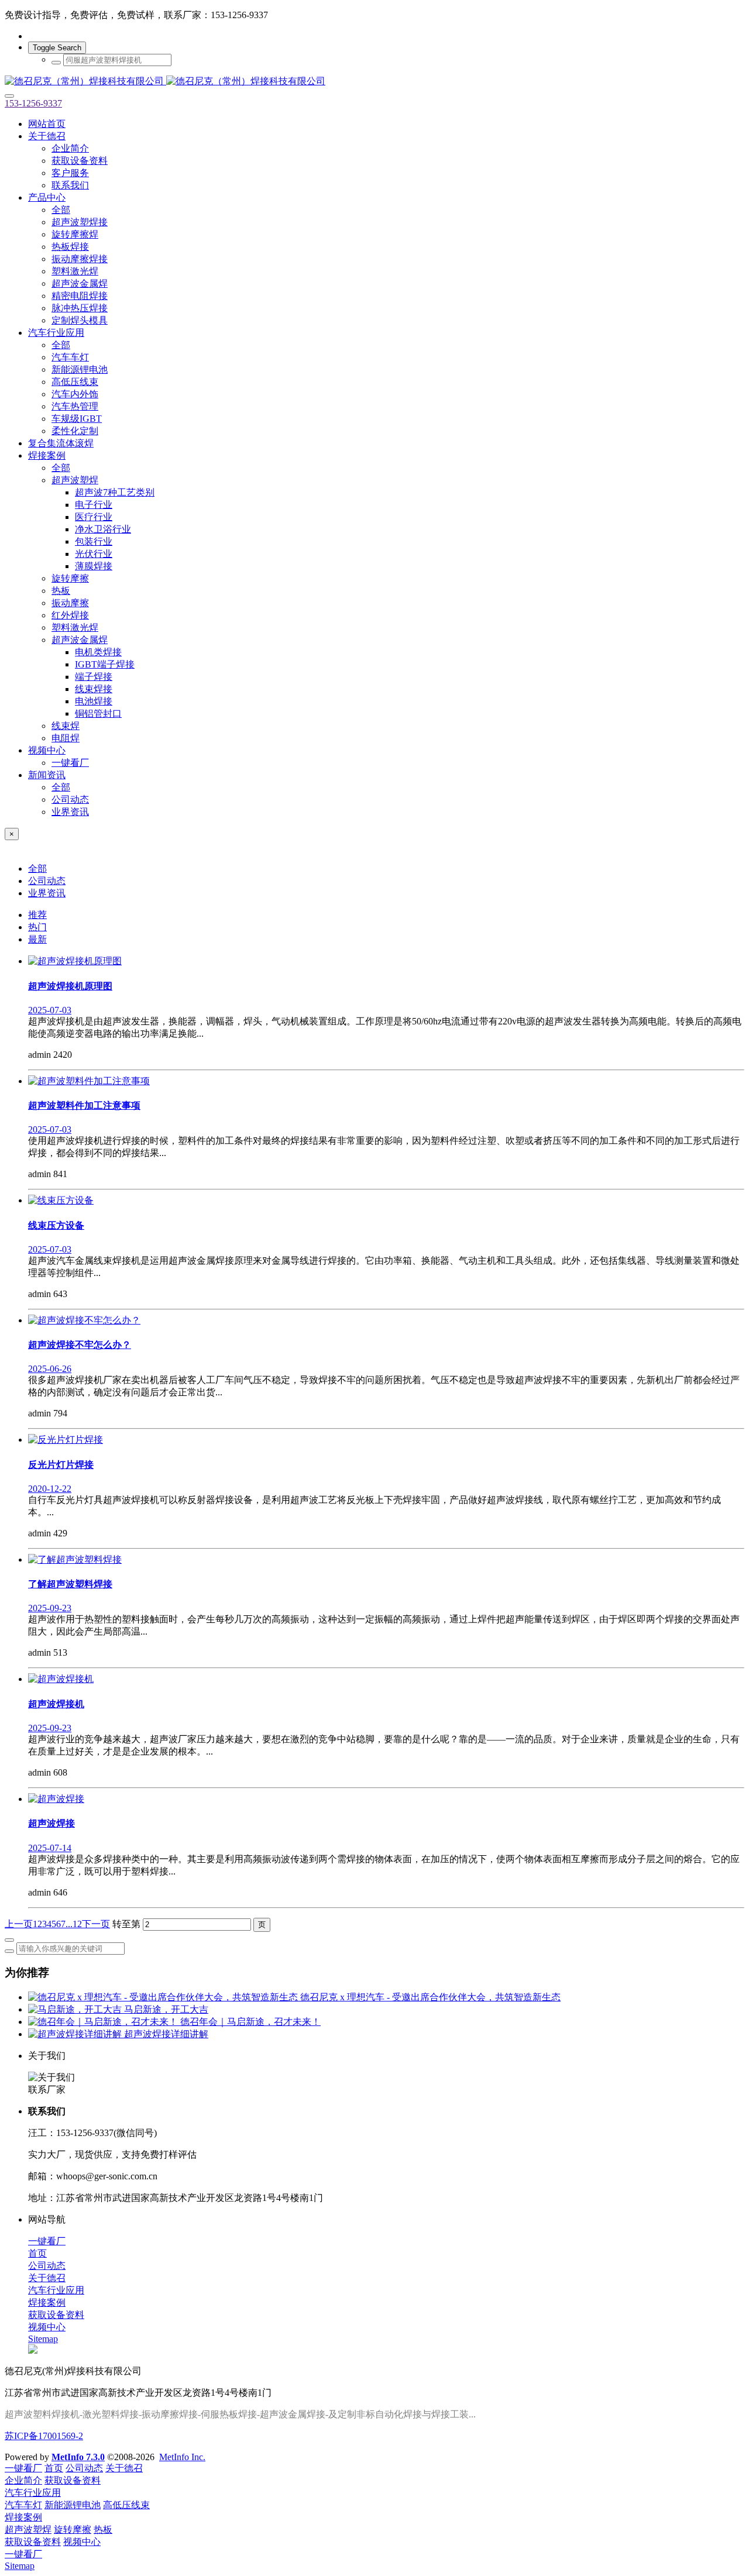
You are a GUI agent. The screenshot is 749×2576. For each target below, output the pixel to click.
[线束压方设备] (61, 1200)
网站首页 (47, 124)
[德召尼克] (374, 82)
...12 (74, 1924)
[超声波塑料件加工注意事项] (89, 1081)
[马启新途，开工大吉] (76, 2009)
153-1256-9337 (33, 103)
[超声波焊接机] (61, 1679)
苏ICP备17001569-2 (44, 2436)
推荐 (37, 915)
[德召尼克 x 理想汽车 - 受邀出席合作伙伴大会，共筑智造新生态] (164, 1997)
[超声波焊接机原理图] (75, 961)
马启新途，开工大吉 (166, 2009)
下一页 (96, 1924)
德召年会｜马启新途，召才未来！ (250, 2022)
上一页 (19, 1924)
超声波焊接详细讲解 (166, 2034)
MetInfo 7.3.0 (78, 2457)
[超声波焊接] (56, 1799)
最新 (37, 939)
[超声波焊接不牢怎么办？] (84, 1320)
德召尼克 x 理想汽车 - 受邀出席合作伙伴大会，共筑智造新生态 (430, 1997)
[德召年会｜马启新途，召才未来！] (104, 2022)
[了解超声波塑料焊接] (75, 1559)
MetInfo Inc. (182, 2457)
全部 (61, 210)
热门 (37, 927)
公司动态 (47, 881)
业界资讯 (47, 893)
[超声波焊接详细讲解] (76, 2034)
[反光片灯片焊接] (66, 1440)
